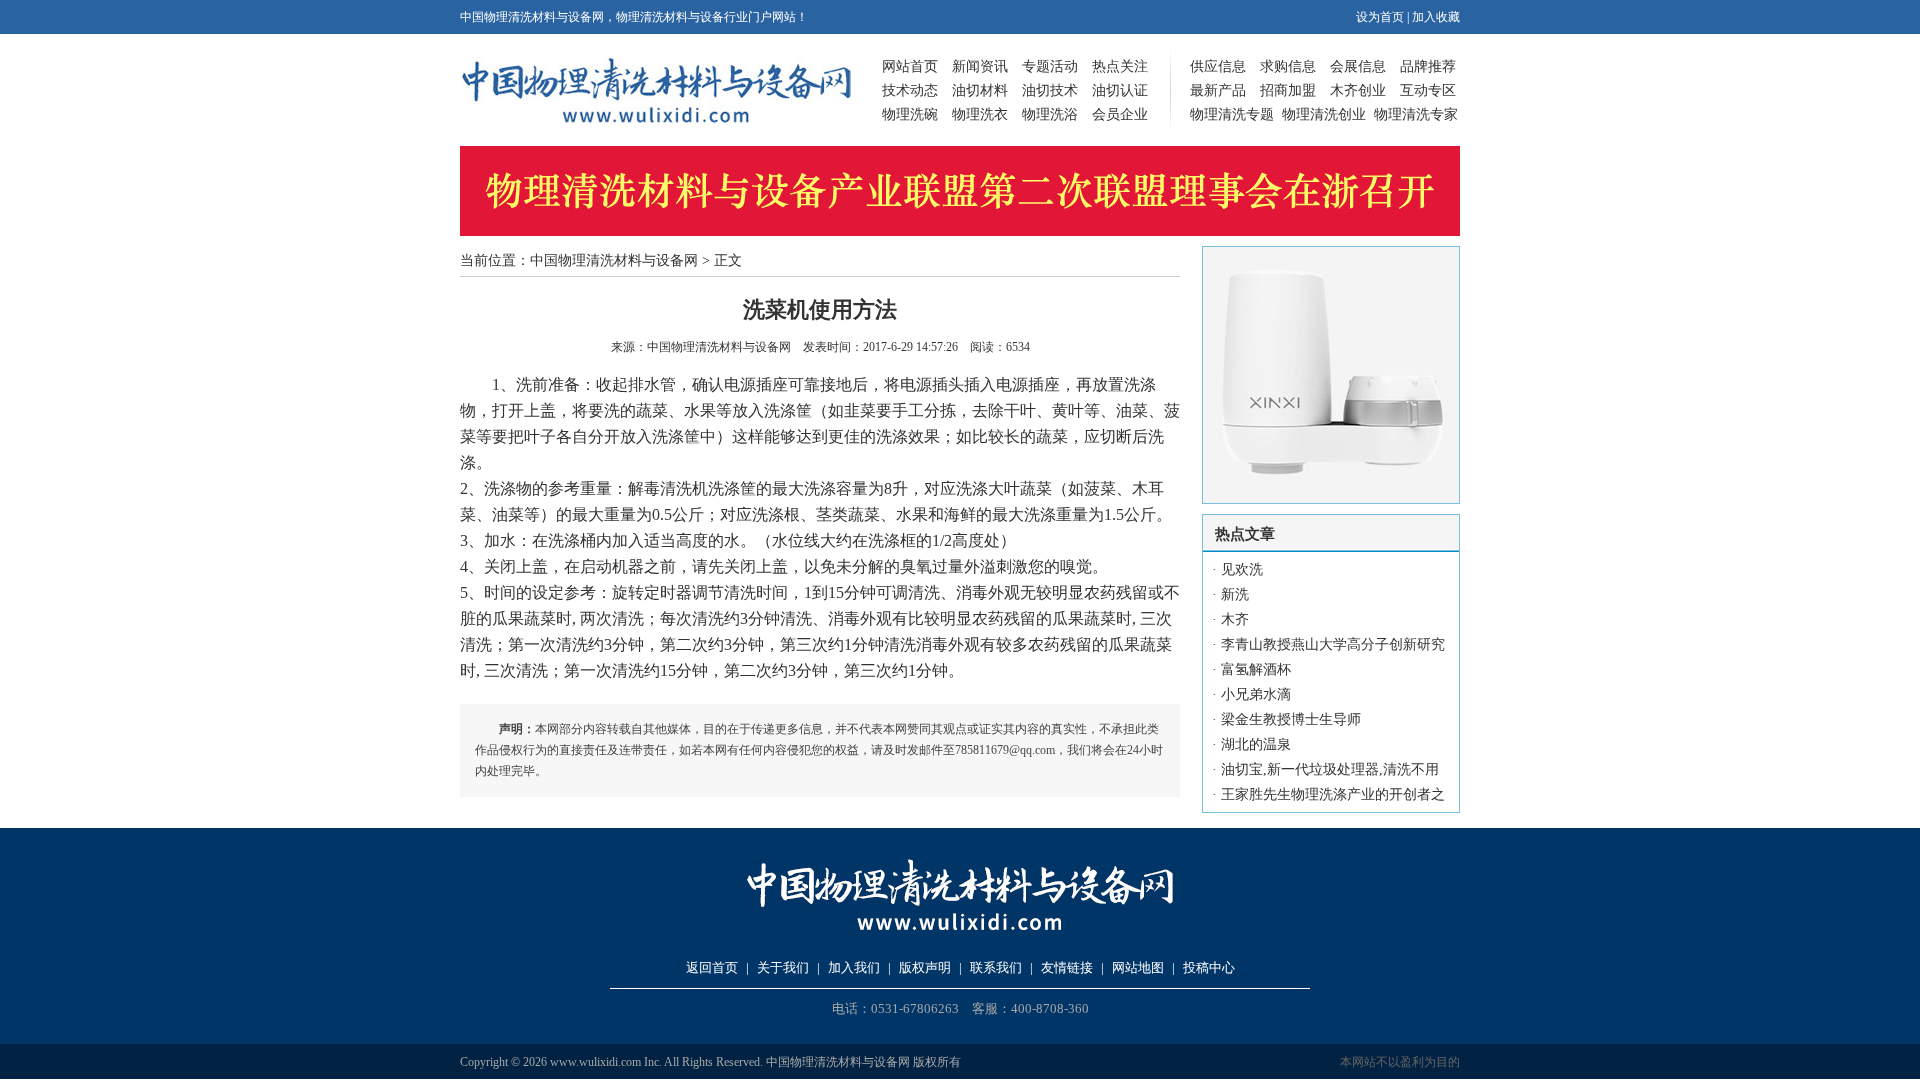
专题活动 (1050, 66)
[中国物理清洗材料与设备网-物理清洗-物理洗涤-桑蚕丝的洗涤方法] (656, 119)
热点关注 (1120, 66)
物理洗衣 (980, 114)
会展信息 (1358, 66)
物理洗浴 (1050, 114)
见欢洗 (1242, 569)
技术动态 (910, 90)
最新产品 (1218, 90)
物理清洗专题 (1232, 114)
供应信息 (1218, 66)
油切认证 (1120, 90)
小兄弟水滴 (1256, 694)
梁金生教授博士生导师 (1291, 719)
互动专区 (1428, 90)
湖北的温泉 (1256, 744)
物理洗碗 (910, 114)
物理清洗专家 (1416, 114)
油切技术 (1050, 90)
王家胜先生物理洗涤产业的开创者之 (1333, 794)
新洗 (1235, 594)
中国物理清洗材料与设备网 (614, 260)
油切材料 (980, 90)
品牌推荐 (1428, 66)
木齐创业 (1358, 90)
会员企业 (1120, 114)
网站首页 (910, 66)
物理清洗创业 (1324, 114)
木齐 (1235, 619)
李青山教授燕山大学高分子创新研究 (1333, 644)
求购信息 (1288, 66)
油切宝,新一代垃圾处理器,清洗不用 (1330, 769)
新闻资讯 (980, 66)
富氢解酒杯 (1256, 669)
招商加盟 (1288, 90)
